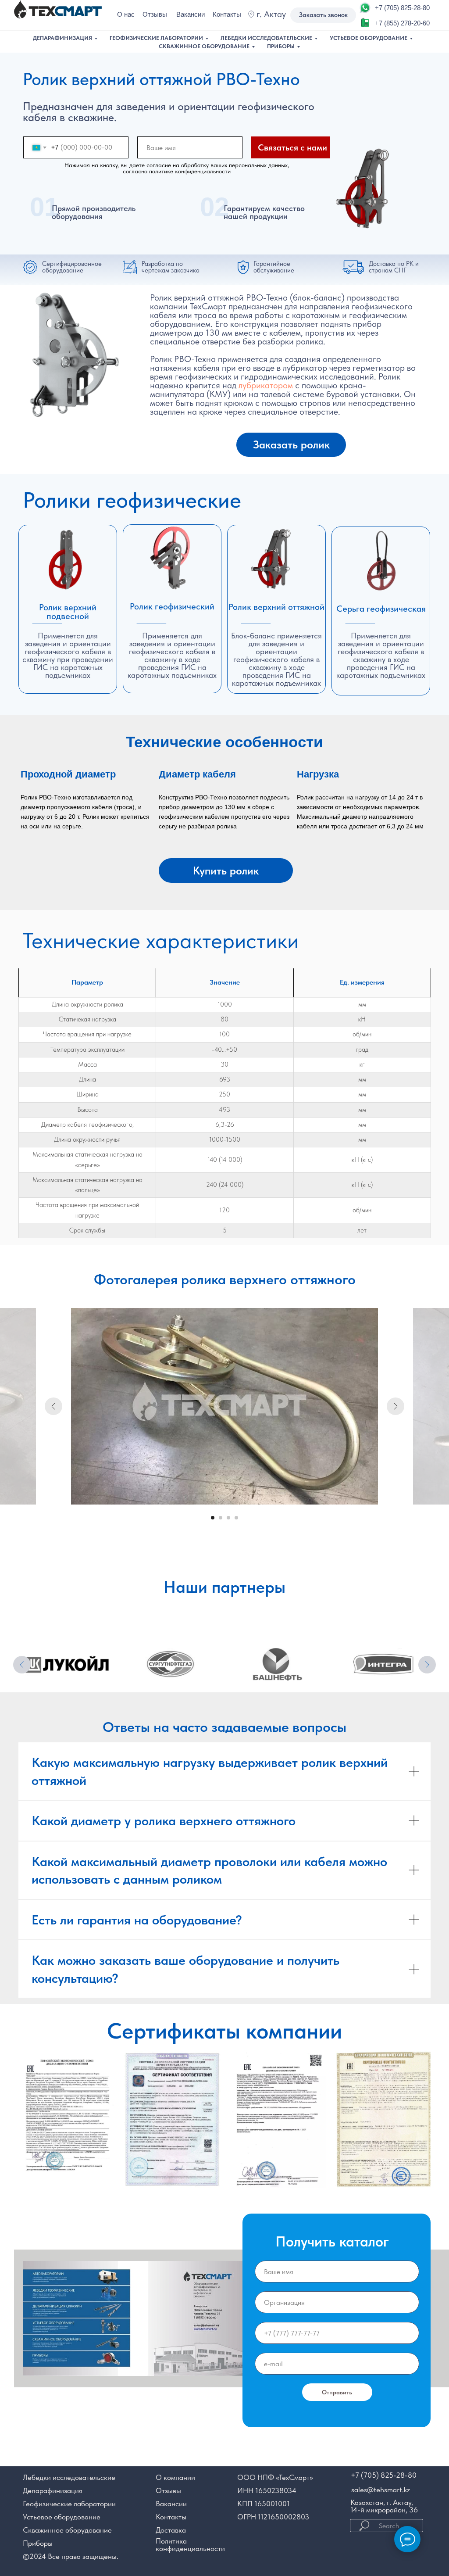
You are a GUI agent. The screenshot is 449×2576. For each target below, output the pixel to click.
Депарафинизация (62, 38)
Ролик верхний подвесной (68, 612)
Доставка (171, 2530)
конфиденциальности (190, 2548)
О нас (126, 14)
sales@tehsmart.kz (381, 2490)
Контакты (227, 14)
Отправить (337, 2392)
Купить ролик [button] (226, 871)
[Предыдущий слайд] (53, 1406)
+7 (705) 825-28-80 (402, 8)
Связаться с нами (292, 147)
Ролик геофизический (172, 606)
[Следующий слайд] (396, 1406)
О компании (175, 2477)
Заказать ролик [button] (291, 444)
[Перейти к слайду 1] (213, 1518)
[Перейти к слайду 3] (228, 1518)
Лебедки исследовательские (266, 38)
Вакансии (191, 14)
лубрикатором (266, 385)
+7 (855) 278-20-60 (402, 23)
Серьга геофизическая (381, 609)
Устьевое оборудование (369, 38)
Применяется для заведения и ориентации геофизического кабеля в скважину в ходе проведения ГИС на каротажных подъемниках (381, 655)
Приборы (281, 46)
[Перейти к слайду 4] (236, 1518)
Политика (171, 2541)
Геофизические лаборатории (156, 38)
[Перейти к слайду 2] (221, 1518)
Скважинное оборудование (204, 46)
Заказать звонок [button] (323, 15)
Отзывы (155, 14)
